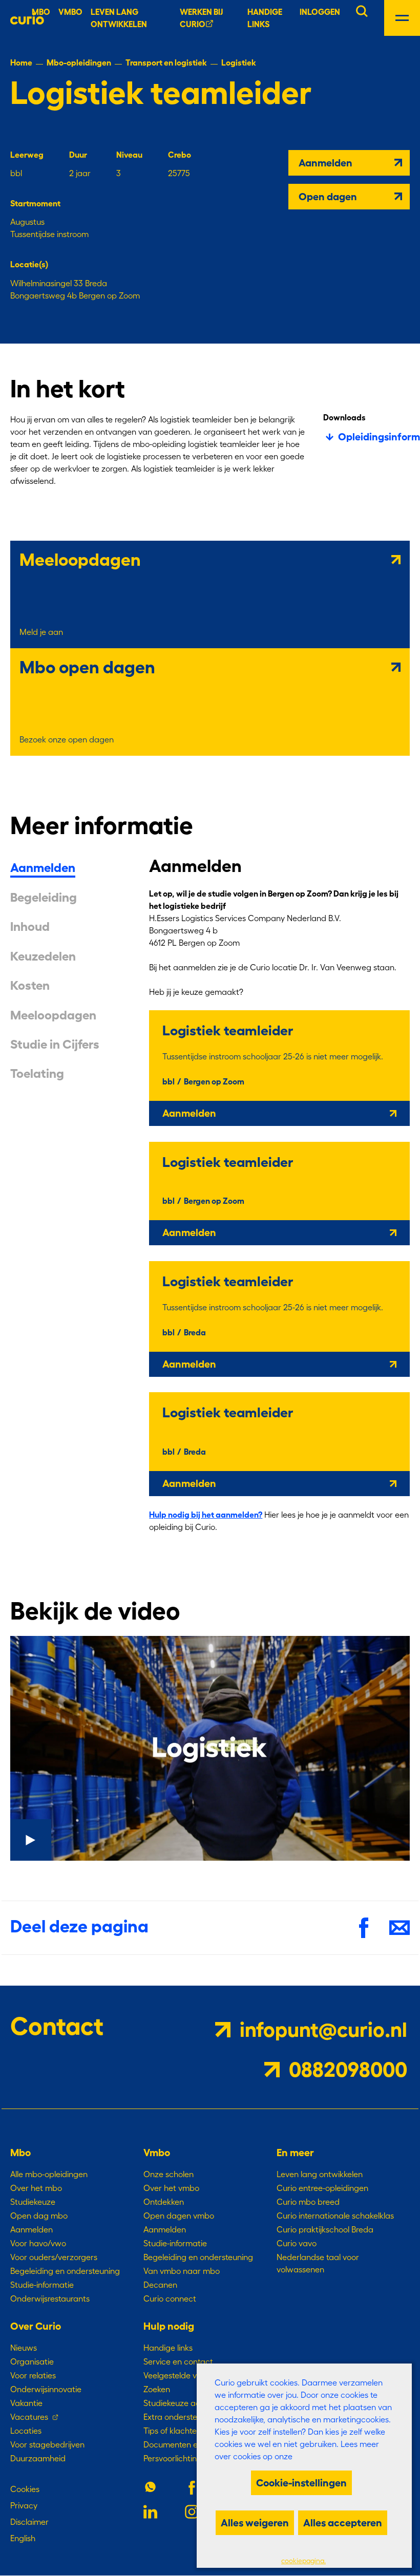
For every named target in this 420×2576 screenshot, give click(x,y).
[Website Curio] (27, 18)
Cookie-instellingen (301, 2483)
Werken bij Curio (201, 18)
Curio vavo (297, 2243)
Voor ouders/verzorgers (54, 2257)
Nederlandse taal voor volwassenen (318, 2263)
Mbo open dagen (87, 667)
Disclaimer (29, 2522)
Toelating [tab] (37, 1074)
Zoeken (157, 2389)
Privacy (24, 2505)
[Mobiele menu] (402, 18)
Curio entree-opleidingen (322, 2188)
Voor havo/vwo (38, 2243)
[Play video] (210, 1748)
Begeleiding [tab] (44, 898)
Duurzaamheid (38, 2458)
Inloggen (320, 12)
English (23, 2538)
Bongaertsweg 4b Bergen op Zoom (75, 295)
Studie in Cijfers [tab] (55, 1045)
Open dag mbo (39, 2216)
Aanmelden (325, 163)
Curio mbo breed (308, 2202)
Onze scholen (169, 2174)
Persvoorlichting (173, 2458)
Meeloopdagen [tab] (53, 1015)
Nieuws (24, 2348)
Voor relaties (33, 2375)
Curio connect (170, 2298)
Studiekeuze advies (179, 2403)
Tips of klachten (172, 2431)
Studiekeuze (33, 2202)
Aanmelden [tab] (43, 868)
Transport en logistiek (166, 62)
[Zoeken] (362, 10)
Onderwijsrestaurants (50, 2298)
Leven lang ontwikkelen (320, 2174)
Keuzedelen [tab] (43, 956)
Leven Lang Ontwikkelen (119, 18)
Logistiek (239, 62)
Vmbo (70, 12)
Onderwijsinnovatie (46, 2389)
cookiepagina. (303, 2561)
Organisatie (32, 2361)
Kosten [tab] (30, 986)
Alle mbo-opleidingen (49, 2174)
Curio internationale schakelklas (335, 2216)
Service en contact (178, 2361)
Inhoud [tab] (30, 927)
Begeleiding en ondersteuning (65, 2271)
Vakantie (26, 2403)
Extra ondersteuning (181, 2417)
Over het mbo (36, 2188)
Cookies (25, 2489)
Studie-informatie (42, 2285)
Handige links (265, 18)
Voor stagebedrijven (47, 2444)
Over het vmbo (171, 2188)
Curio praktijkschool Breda (325, 2229)
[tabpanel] (279, 1201)
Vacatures (29, 2417)
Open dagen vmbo (179, 2216)
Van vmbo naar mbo (182, 2271)
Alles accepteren (343, 2523)
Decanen (160, 2285)
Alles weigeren (255, 2523)
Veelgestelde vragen (181, 2375)
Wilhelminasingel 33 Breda (59, 283)
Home (21, 62)
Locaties (26, 2431)
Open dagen (328, 197)
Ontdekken (164, 2202)
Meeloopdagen (80, 560)
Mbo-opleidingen (79, 62)
